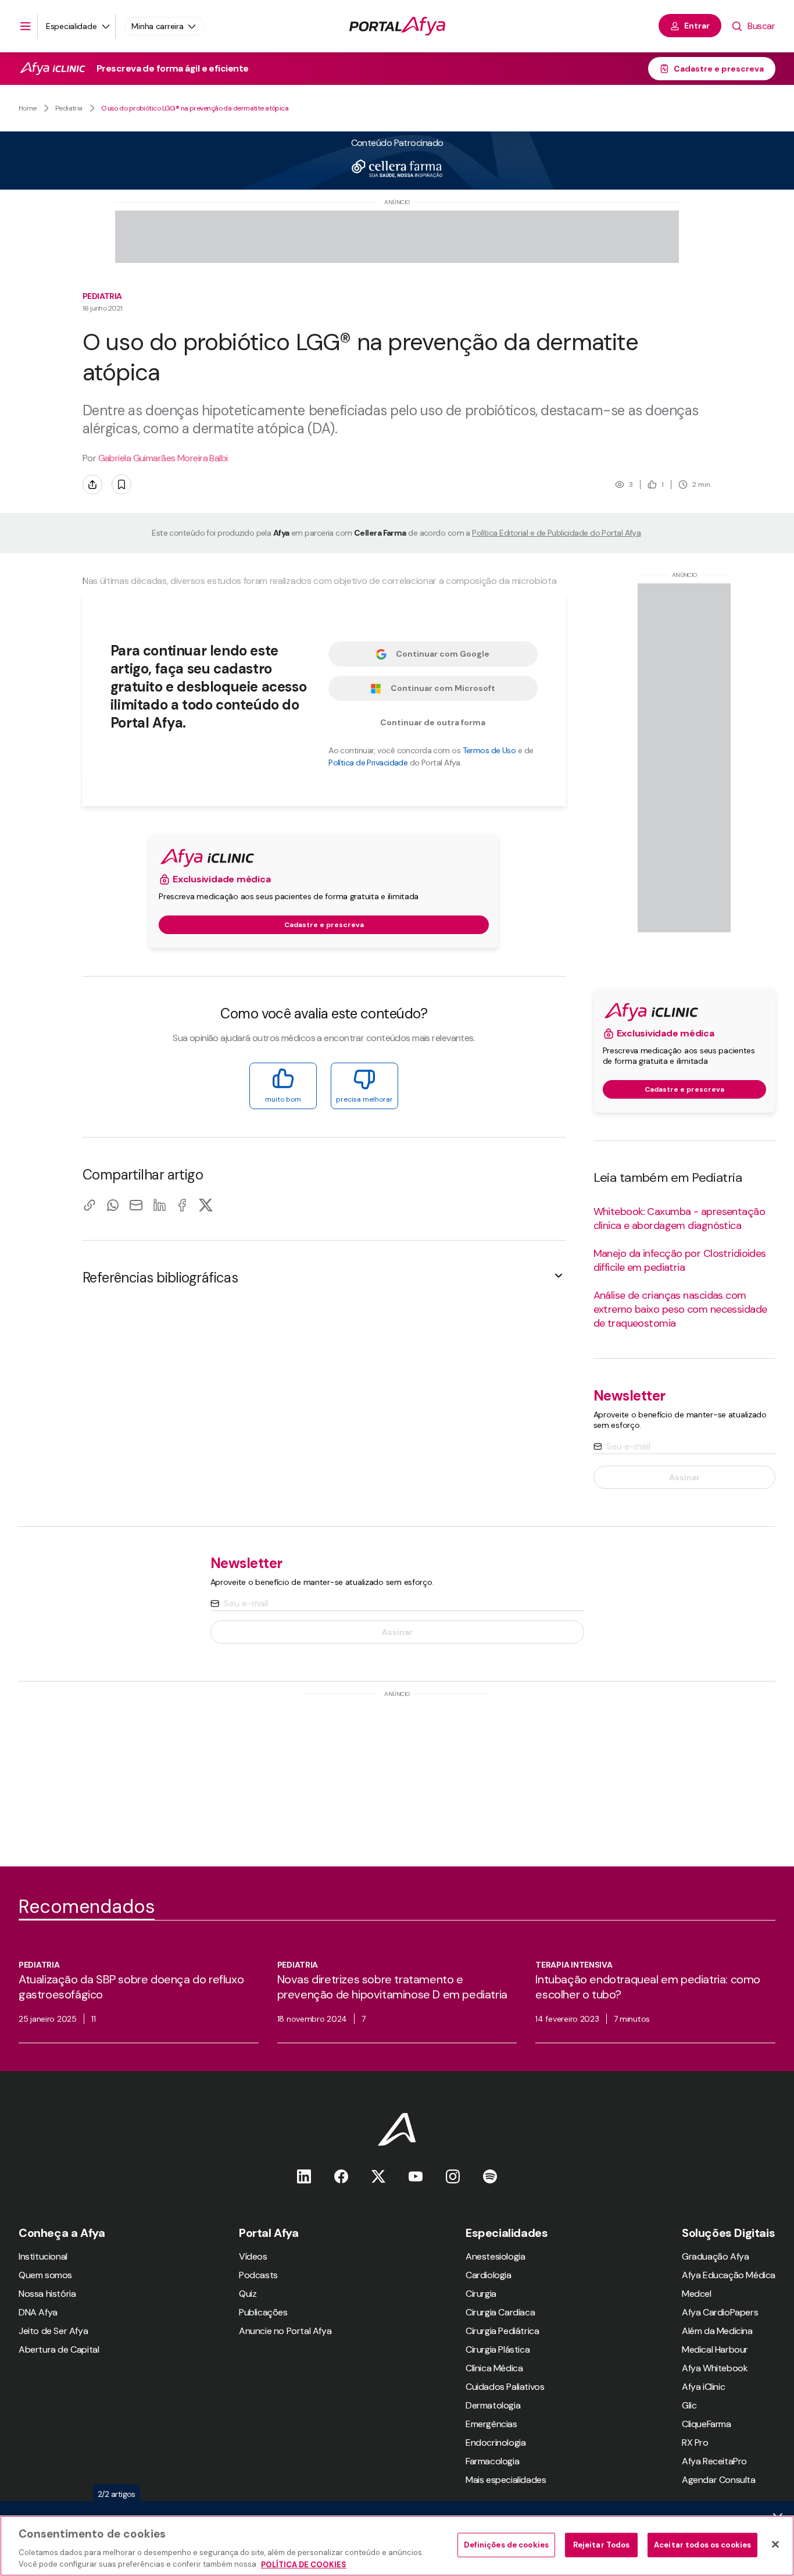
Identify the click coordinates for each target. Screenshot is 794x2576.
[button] (324, 1278)
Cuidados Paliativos (505, 2387)
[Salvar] (121, 484)
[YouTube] (416, 2176)
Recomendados (87, 1907)
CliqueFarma (707, 2424)
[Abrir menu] (26, 26)
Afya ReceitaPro (714, 2461)
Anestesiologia (495, 2256)
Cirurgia (481, 2294)
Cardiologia (489, 2275)
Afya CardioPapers (720, 2312)
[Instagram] (453, 2176)
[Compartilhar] (92, 484)
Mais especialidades (506, 2480)
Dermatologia (493, 2405)
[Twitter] (378, 2176)
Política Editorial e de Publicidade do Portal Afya (556, 533)
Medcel (697, 2294)
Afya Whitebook (715, 2368)
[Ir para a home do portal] (397, 26)
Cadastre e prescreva (719, 69)
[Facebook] (183, 1205)
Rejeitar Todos (602, 2545)
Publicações (263, 2312)
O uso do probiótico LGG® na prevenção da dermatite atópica (195, 108)
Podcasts (258, 2275)
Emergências (491, 2424)
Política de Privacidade (368, 763)
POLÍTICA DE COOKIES (304, 2564)
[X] (206, 1205)
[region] (397, 2546)
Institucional (43, 2256)
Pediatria (69, 108)
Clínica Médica (494, 2368)
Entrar (697, 26)
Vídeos (253, 2256)
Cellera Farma (380, 533)
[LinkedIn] (159, 1205)
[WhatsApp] (113, 1205)
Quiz (248, 2294)
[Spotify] (490, 2176)
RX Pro (695, 2443)
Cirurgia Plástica (498, 2349)
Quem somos (45, 2275)
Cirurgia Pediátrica (502, 2331)
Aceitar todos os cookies (702, 2545)
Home (28, 108)
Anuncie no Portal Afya (285, 2331)
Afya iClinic (703, 2387)
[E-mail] (136, 1205)
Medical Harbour (715, 2349)
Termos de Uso (489, 750)
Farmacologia (492, 2461)
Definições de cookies (506, 2545)
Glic (689, 2405)
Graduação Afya (715, 2256)
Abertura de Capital (59, 2349)
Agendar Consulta (719, 2480)
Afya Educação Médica (729, 2275)
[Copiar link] (90, 1205)
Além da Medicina (717, 2331)
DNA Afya (38, 2312)
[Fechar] (775, 2545)
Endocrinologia (496, 2443)
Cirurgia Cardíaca (500, 2312)
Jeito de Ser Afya (53, 2331)
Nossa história (47, 2294)
